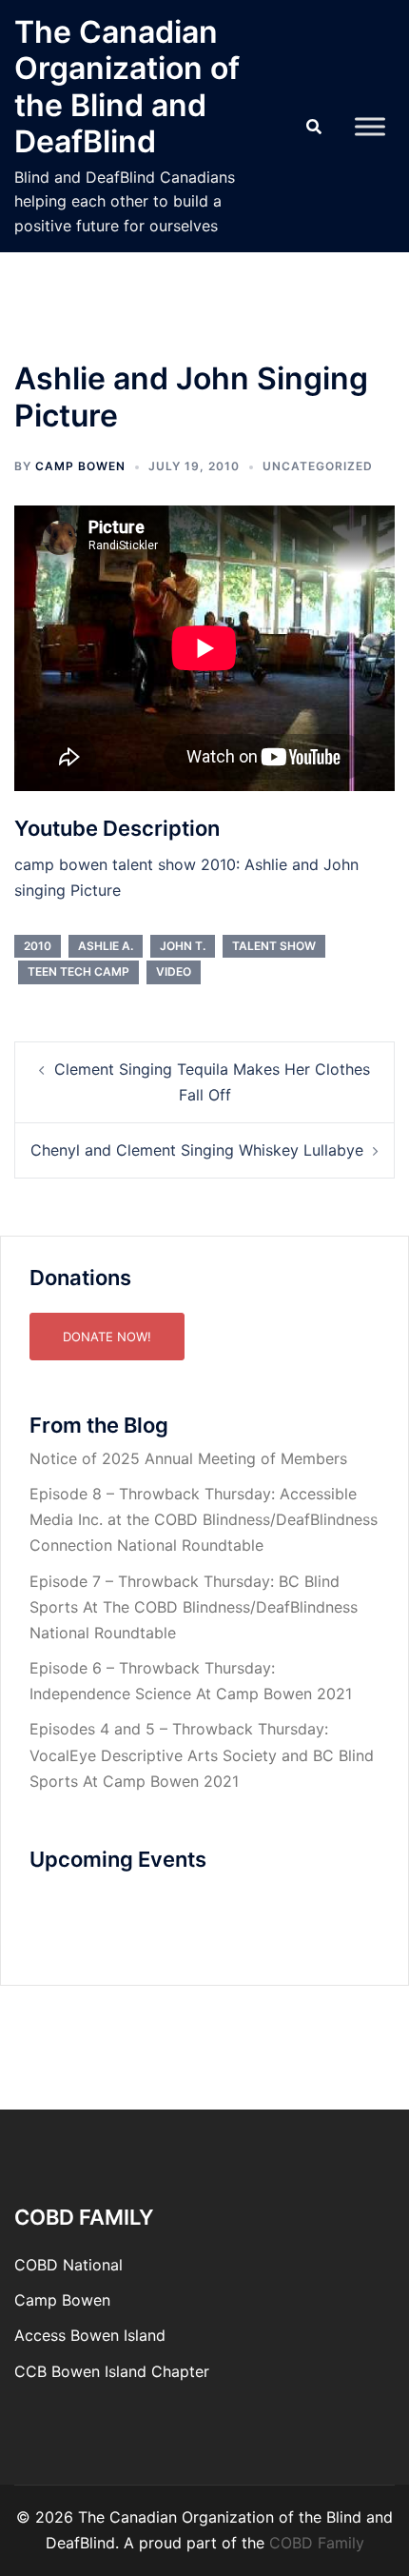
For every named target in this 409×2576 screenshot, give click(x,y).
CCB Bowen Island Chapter (112, 2371)
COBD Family (317, 2543)
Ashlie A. (106, 946)
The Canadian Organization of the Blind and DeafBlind (127, 87)
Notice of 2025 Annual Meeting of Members (188, 1458)
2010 (38, 946)
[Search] (314, 127)
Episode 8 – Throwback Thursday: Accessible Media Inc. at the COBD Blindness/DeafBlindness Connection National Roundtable (204, 1519)
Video (174, 971)
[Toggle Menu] (370, 126)
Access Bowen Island (90, 2335)
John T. (183, 946)
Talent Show (274, 946)
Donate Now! (107, 1337)
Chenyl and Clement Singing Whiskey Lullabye (197, 1150)
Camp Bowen (62, 2300)
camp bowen (80, 466)
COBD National (68, 2265)
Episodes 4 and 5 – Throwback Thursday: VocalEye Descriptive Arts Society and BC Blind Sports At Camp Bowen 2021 (202, 1754)
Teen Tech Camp (78, 971)
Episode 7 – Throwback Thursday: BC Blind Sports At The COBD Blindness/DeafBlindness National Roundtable (194, 1607)
